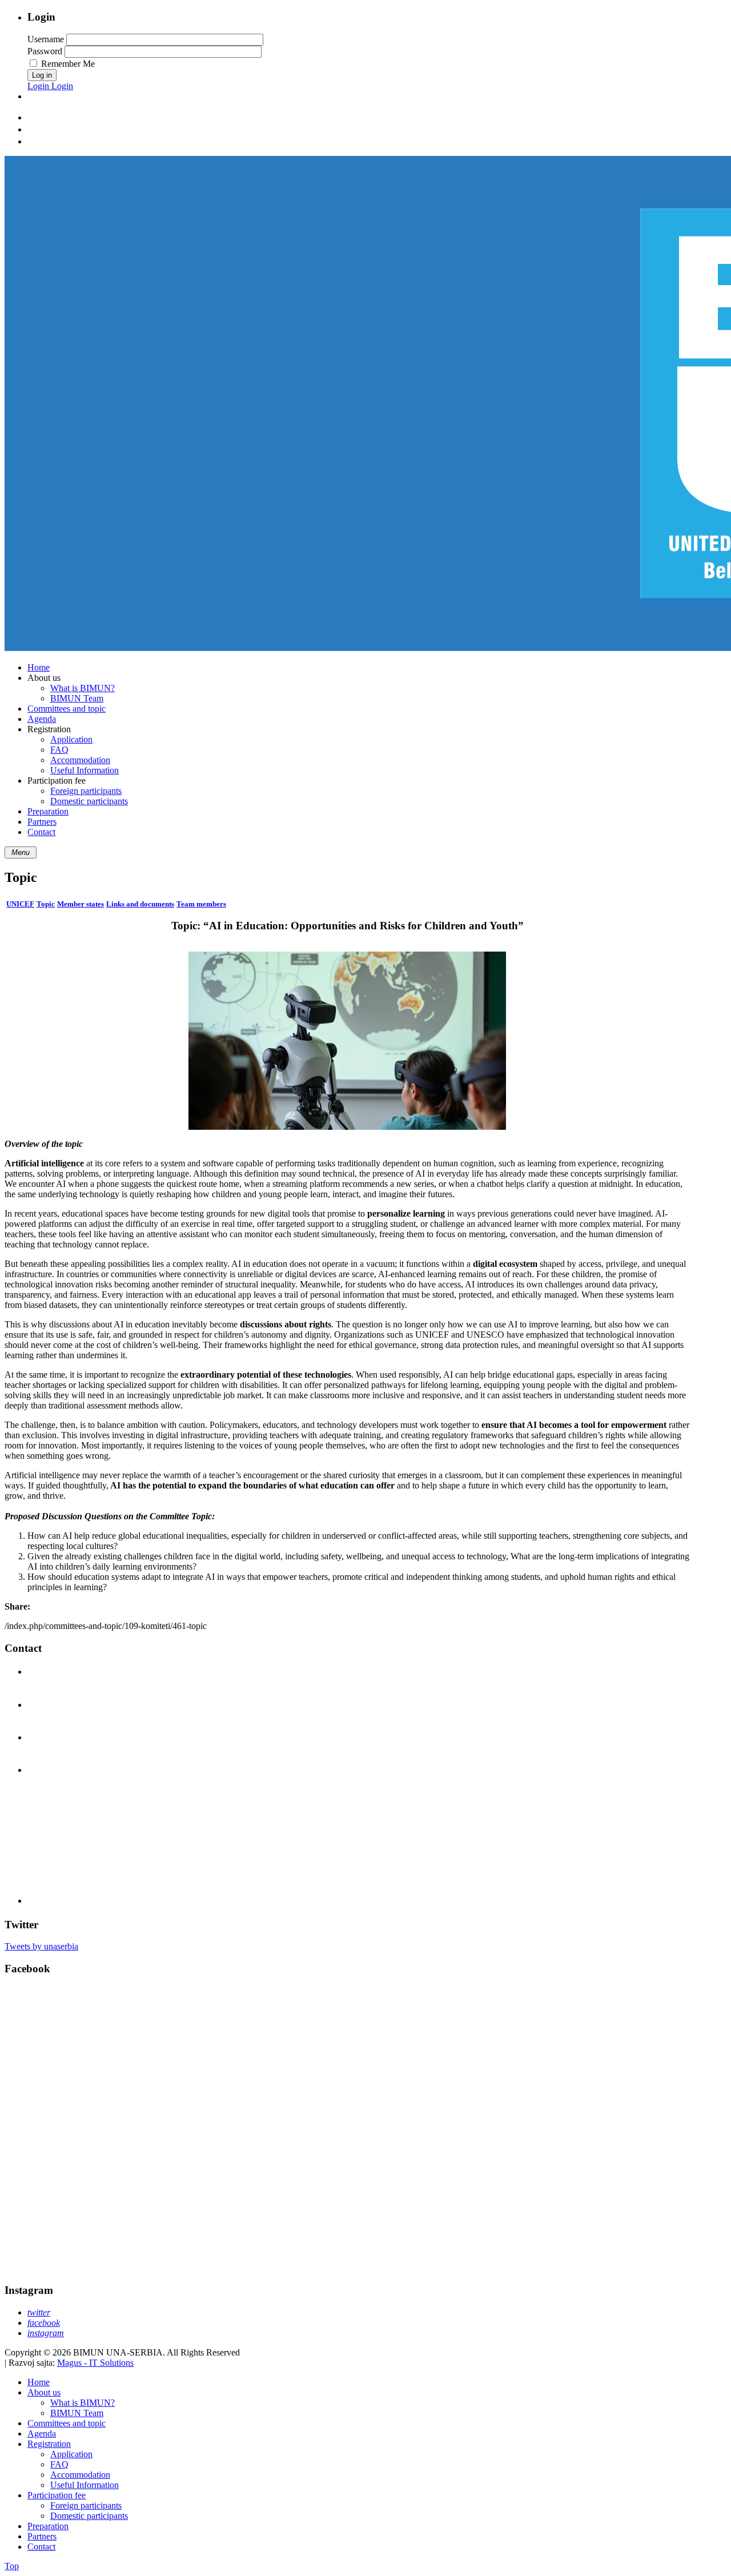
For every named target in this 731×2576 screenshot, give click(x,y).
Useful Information (85, 2485)
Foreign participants (86, 2505)
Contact (41, 2547)
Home (39, 2382)
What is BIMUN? (83, 2403)
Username (46, 39)
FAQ (59, 2464)
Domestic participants (89, 2516)
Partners (42, 2536)
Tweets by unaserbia (41, 1946)
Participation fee (57, 2495)
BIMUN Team (77, 2413)
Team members (201, 904)
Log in (42, 75)
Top (12, 2566)
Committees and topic (67, 2423)
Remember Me (68, 64)
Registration (49, 2444)
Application (71, 2454)
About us (44, 2392)
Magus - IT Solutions (95, 2363)
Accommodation (80, 2475)
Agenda (42, 2433)
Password (45, 51)
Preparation (48, 2526)
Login (39, 86)
